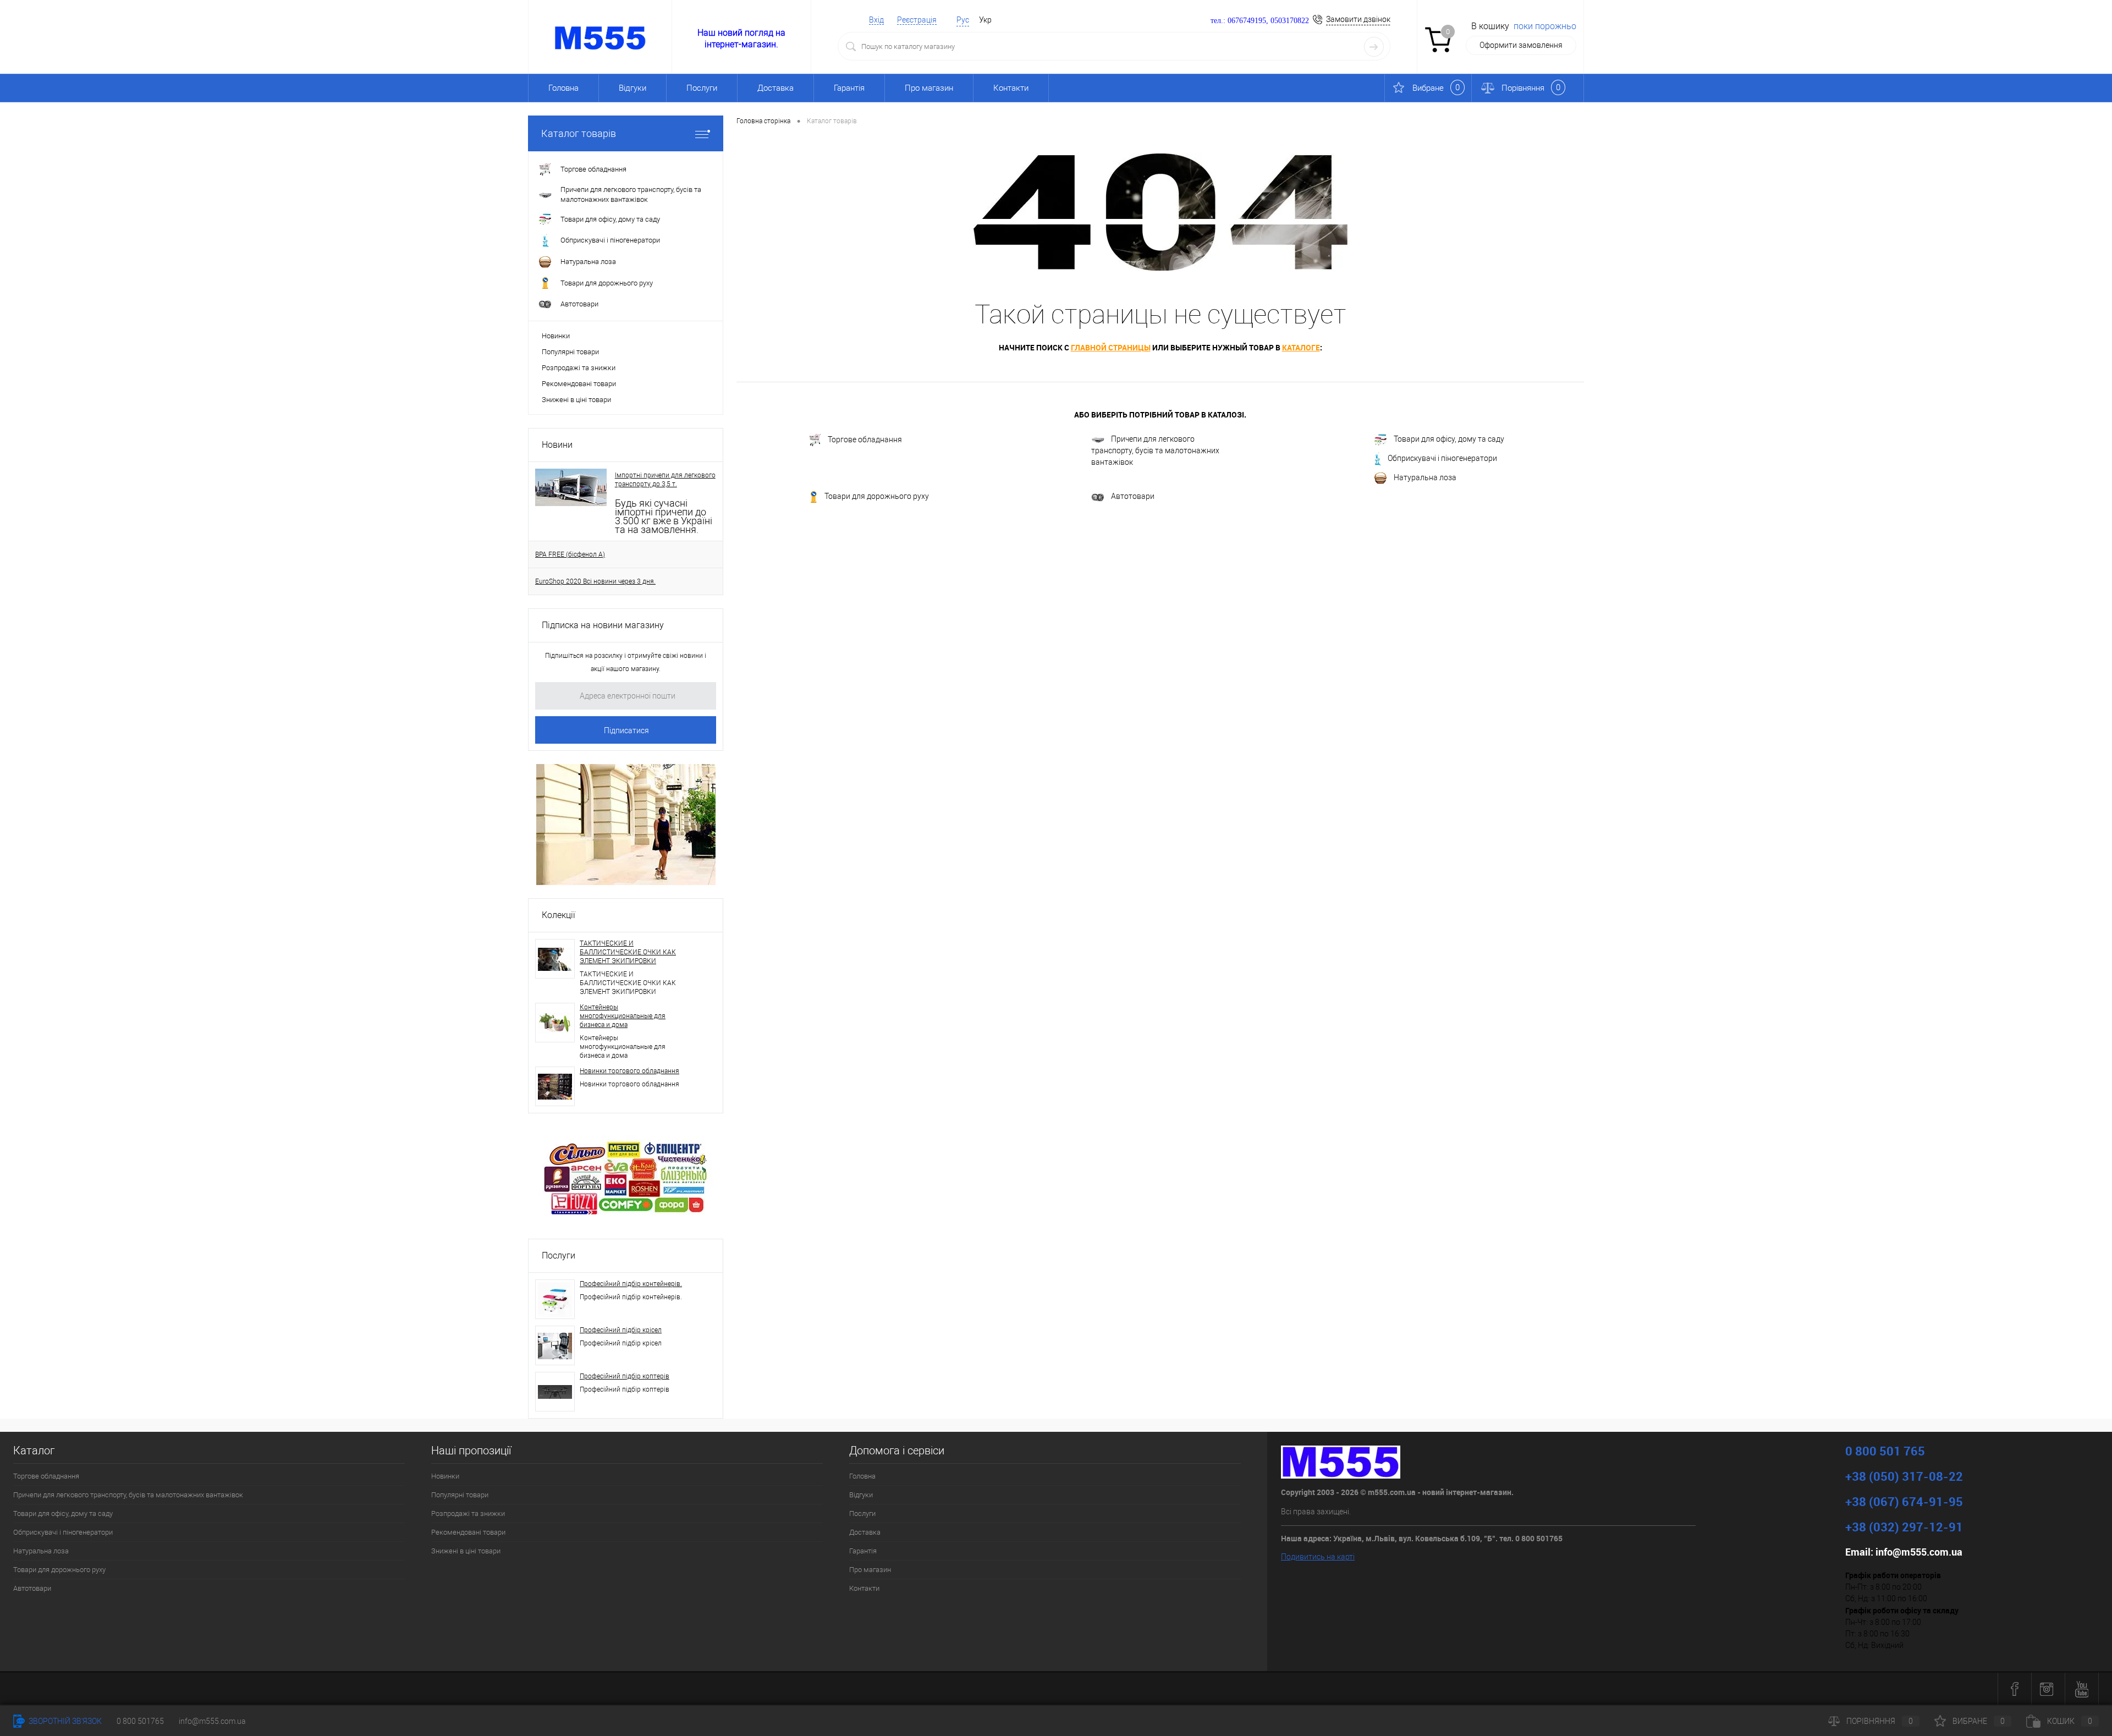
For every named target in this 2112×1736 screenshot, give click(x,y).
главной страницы (1111, 347)
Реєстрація (917, 20)
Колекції (559, 915)
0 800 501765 (140, 1721)
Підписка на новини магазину (603, 625)
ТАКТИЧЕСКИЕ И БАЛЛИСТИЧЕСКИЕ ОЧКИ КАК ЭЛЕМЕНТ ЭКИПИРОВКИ (628, 952)
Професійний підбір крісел (621, 1330)
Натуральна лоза (1425, 477)
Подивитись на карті (1318, 1557)
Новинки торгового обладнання (629, 1071)
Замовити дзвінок (1358, 19)
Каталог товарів (579, 133)
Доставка (776, 88)
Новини (557, 445)
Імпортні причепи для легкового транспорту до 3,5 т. (665, 480)
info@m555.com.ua (212, 1721)
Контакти (1011, 88)
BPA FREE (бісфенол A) (570, 554)
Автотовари (1133, 496)
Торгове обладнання (865, 440)
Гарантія (849, 88)
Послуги (702, 88)
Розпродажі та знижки (579, 368)
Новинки (556, 336)
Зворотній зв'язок (64, 1721)
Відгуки (632, 88)
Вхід (876, 20)
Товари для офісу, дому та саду (1449, 439)
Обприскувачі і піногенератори (1442, 458)
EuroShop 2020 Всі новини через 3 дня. (595, 581)
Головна (563, 88)
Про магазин (929, 88)
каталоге (1301, 347)
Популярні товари (570, 352)
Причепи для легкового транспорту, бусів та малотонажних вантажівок (1155, 451)
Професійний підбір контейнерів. (631, 1284)
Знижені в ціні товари (576, 400)
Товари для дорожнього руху (877, 497)
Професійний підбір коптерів (625, 1376)
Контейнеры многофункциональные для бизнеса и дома (623, 1016)
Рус (963, 20)
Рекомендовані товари (579, 384)
